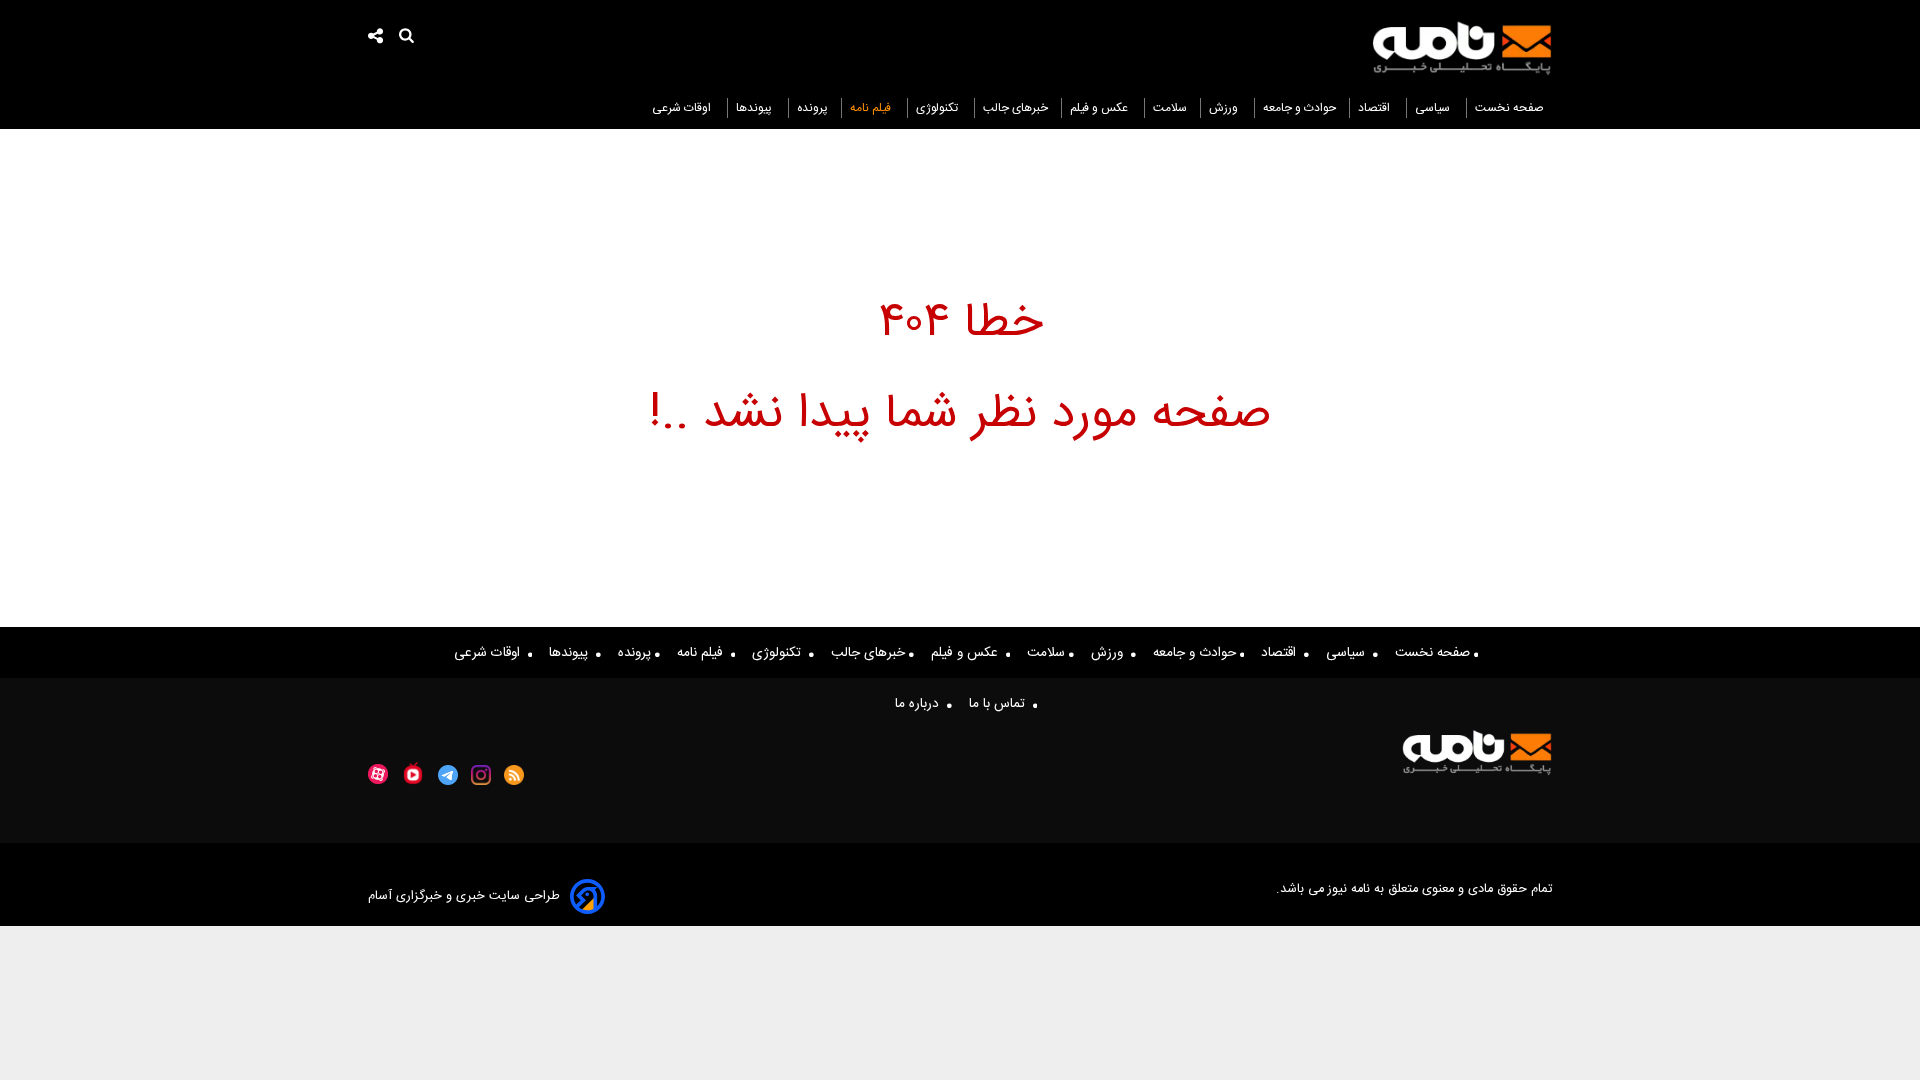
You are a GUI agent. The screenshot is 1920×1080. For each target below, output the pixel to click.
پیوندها (755, 108)
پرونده (812, 108)
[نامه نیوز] (1462, 48)
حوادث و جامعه (1299, 108)
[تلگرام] (448, 775)
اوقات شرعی (683, 108)
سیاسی (1434, 108)
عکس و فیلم (1100, 108)
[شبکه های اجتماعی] (376, 38)
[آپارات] (378, 774)
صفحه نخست (1509, 108)
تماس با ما (1001, 704)
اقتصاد (1375, 108)
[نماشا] (413, 773)
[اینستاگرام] (481, 775)
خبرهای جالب (1015, 108)
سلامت (1170, 108)
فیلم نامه (872, 108)
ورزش (1225, 108)
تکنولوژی (938, 108)
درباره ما (921, 704)
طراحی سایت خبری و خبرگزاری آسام (464, 896)
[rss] (514, 775)
